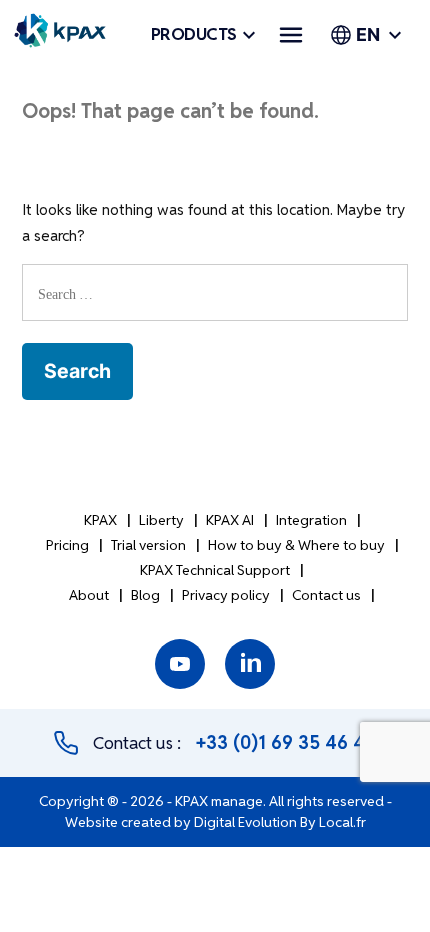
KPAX (100, 520)
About (89, 595)
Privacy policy (226, 595)
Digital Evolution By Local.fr (280, 822)
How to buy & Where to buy (296, 545)
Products (194, 34)
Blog (145, 595)
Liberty (161, 520)
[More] (291, 35)
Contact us (326, 595)
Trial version (148, 545)
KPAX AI (230, 520)
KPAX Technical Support (215, 570)
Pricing (67, 545)
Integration (311, 520)
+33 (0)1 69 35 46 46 (286, 742)
